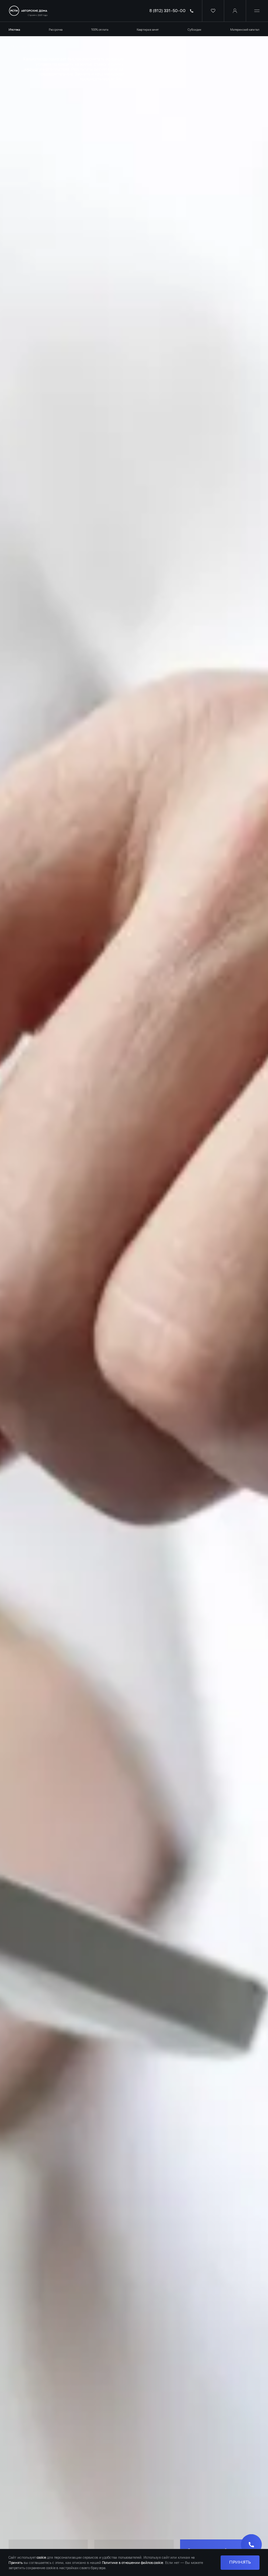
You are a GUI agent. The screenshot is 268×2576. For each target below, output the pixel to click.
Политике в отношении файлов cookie (133, 2563)
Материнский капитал (245, 30)
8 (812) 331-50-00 (167, 11)
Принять (240, 2562)
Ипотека (14, 30)
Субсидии (194, 30)
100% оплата (100, 30)
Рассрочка (56, 30)
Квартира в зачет (148, 30)
